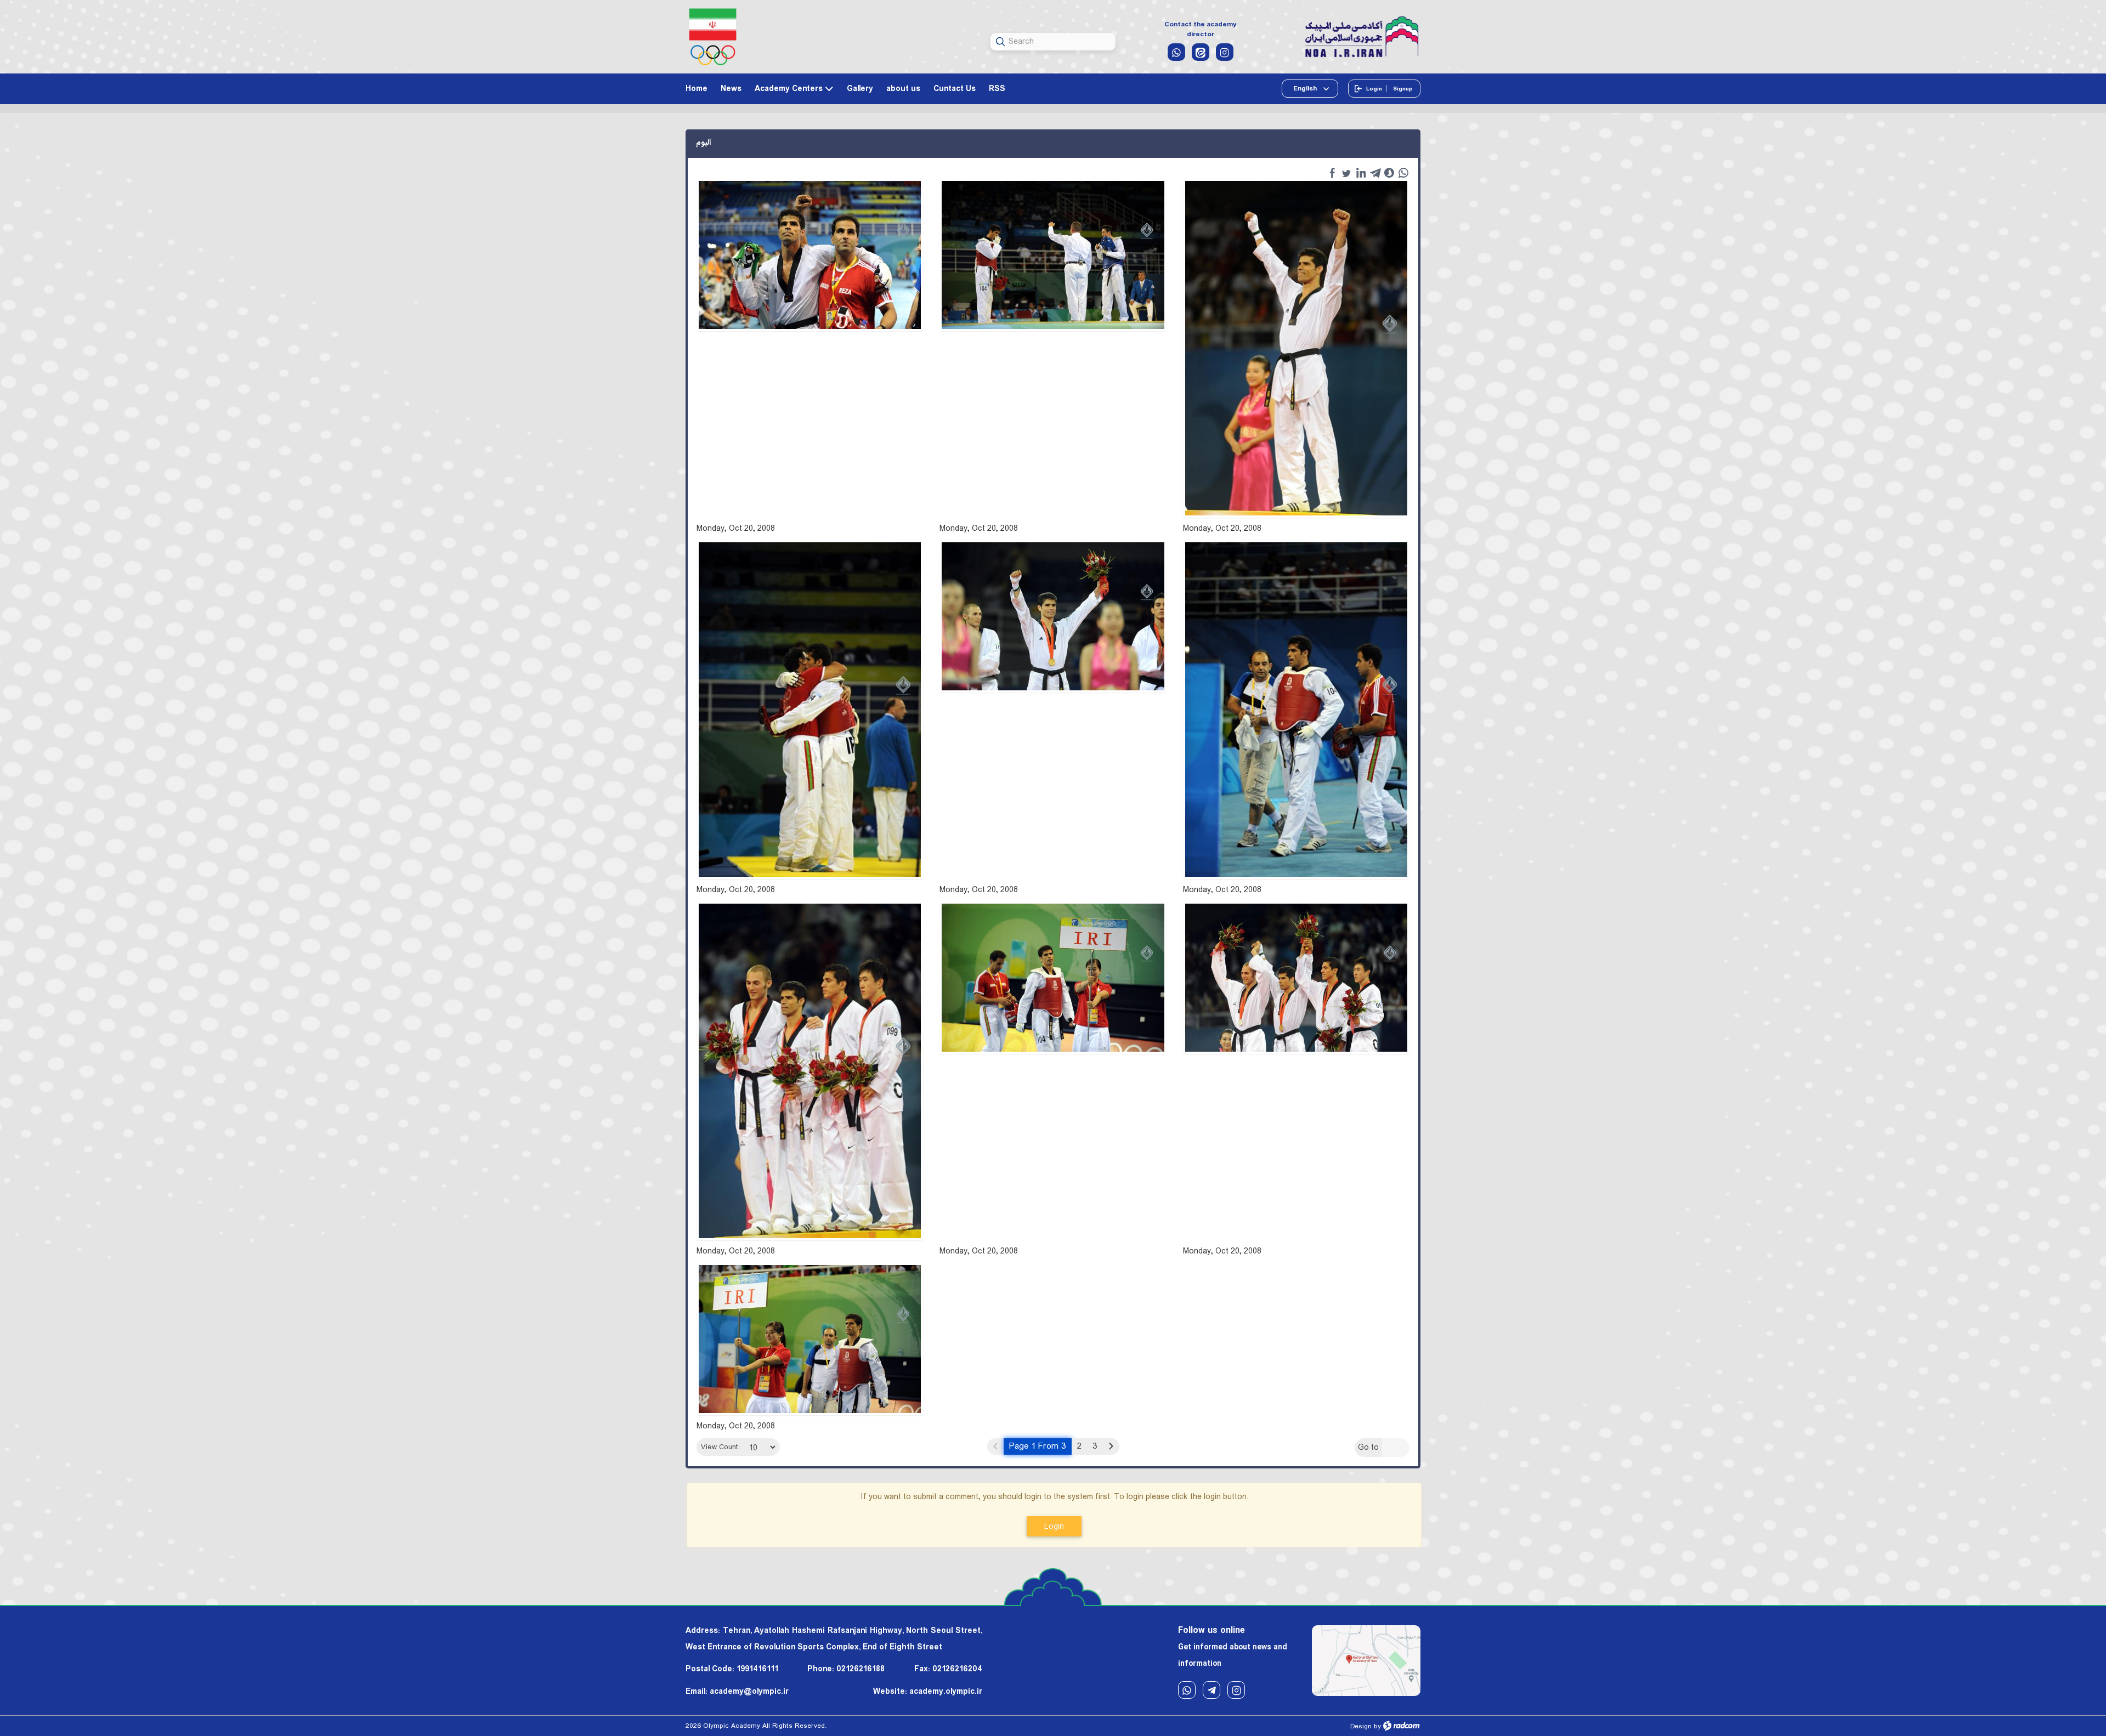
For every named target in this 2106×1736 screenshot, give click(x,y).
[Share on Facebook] (1332, 173)
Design (1361, 1726)
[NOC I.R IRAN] (713, 37)
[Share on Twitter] (1346, 173)
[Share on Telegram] (1375, 173)
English (1306, 89)
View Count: (720, 1447)
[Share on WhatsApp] (1403, 173)
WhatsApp (1187, 1690)
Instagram (1236, 1690)
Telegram (1211, 1690)
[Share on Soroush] (1389, 173)
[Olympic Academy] (1362, 38)
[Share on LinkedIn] (1361, 173)
